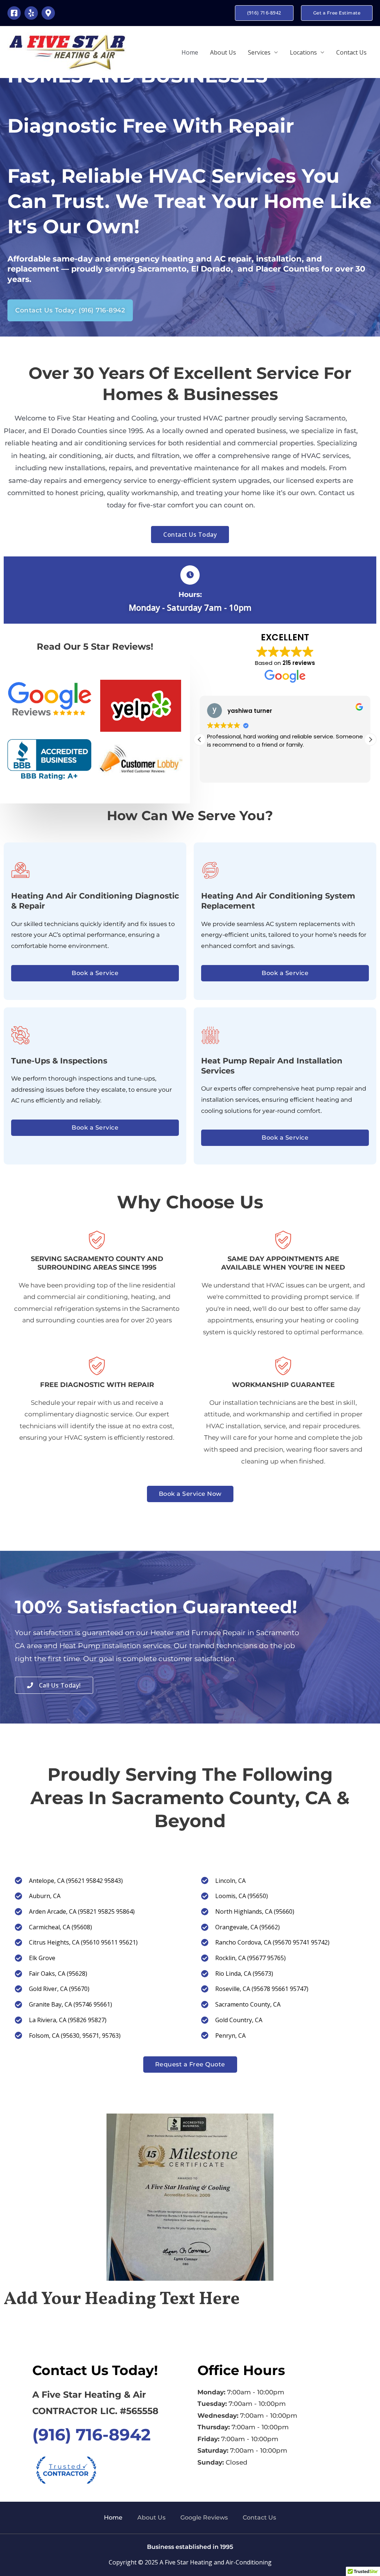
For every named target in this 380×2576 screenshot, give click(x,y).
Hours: (190, 595)
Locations (303, 52)
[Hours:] (190, 575)
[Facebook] (14, 13)
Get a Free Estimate (337, 13)
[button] (264, 13)
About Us (223, 52)
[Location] (48, 13)
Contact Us (351, 52)
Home (190, 52)
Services (259, 52)
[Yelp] (31, 13)
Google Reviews (204, 2517)
